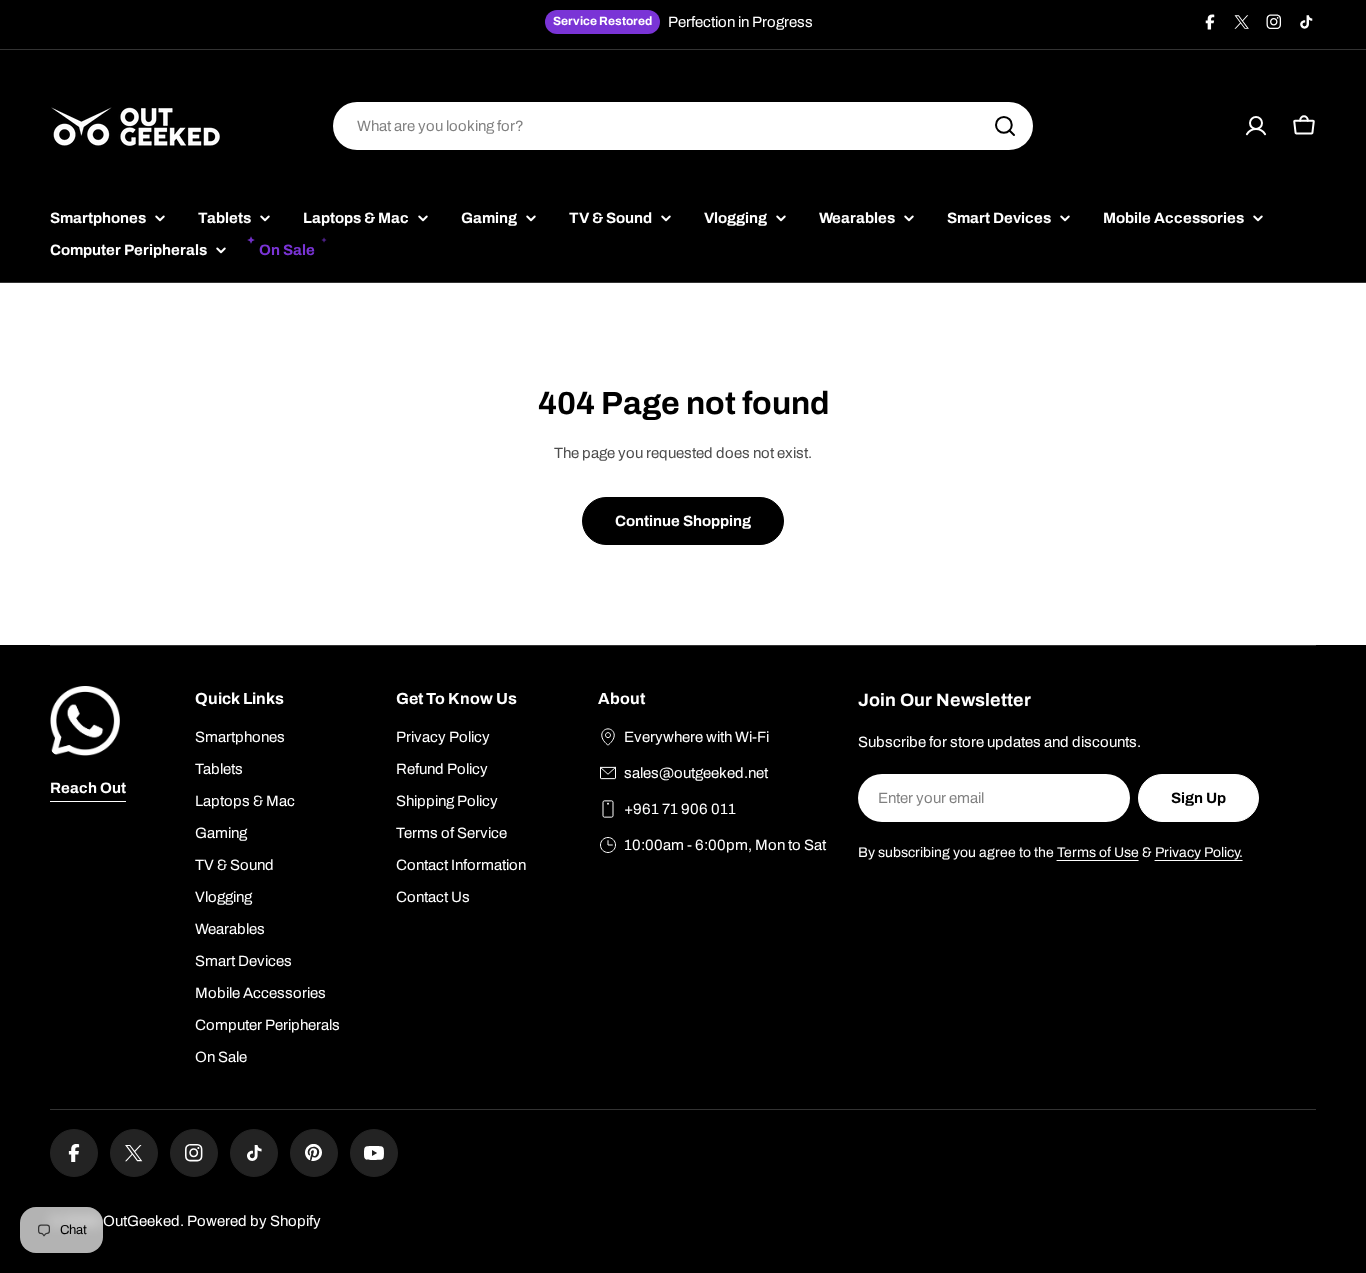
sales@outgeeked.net (696, 773)
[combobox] (683, 126)
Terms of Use (1098, 852)
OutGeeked (141, 1221)
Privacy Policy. (1199, 852)
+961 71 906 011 (680, 809)
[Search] (1005, 126)
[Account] (1256, 126)
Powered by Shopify (254, 1221)
